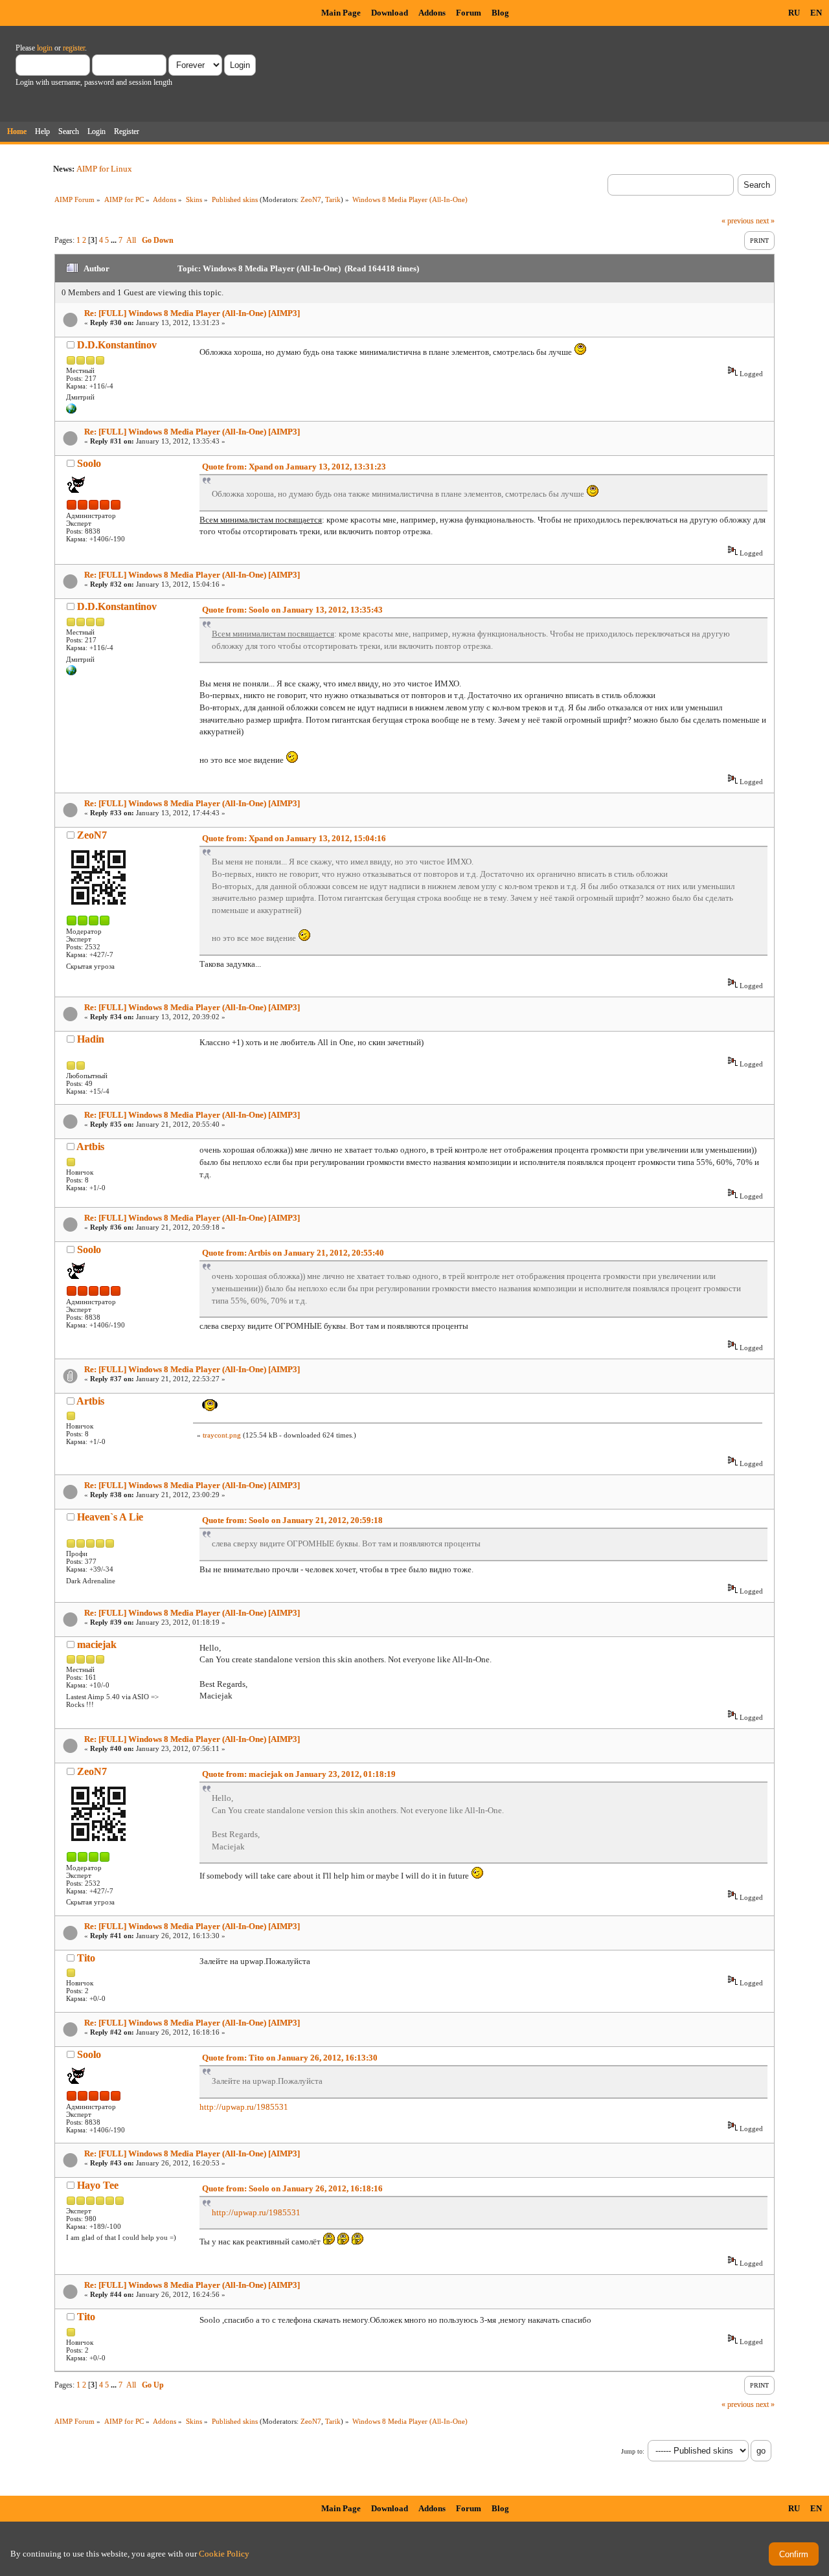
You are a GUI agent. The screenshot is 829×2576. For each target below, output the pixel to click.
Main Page (341, 13)
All (131, 240)
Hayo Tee (98, 2185)
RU (794, 13)
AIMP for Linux (104, 169)
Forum (469, 13)
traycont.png (222, 1435)
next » (765, 221)
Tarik (333, 199)
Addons (432, 13)
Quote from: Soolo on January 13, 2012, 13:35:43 (292, 610)
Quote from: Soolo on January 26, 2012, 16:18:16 (292, 2188)
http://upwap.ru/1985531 (244, 2107)
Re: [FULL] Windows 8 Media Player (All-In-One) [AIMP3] (192, 313)
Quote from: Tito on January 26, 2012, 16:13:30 (290, 2058)
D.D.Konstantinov (117, 345)
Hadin (91, 1039)
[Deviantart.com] (71, 411)
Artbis (90, 1147)
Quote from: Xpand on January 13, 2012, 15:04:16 (294, 838)
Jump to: (633, 2451)
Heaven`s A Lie (110, 1517)
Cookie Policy (224, 2554)
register (74, 48)
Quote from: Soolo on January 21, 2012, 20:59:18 (292, 1520)
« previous (738, 221)
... (115, 240)
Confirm (794, 2554)
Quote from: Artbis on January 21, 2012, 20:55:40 (293, 1253)
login (45, 48)
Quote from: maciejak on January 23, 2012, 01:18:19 (299, 1774)
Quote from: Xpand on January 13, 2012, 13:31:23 (294, 467)
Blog (500, 13)
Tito (86, 1958)
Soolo (89, 463)
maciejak (97, 1644)
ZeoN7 (311, 199)
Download (390, 13)
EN (816, 13)
